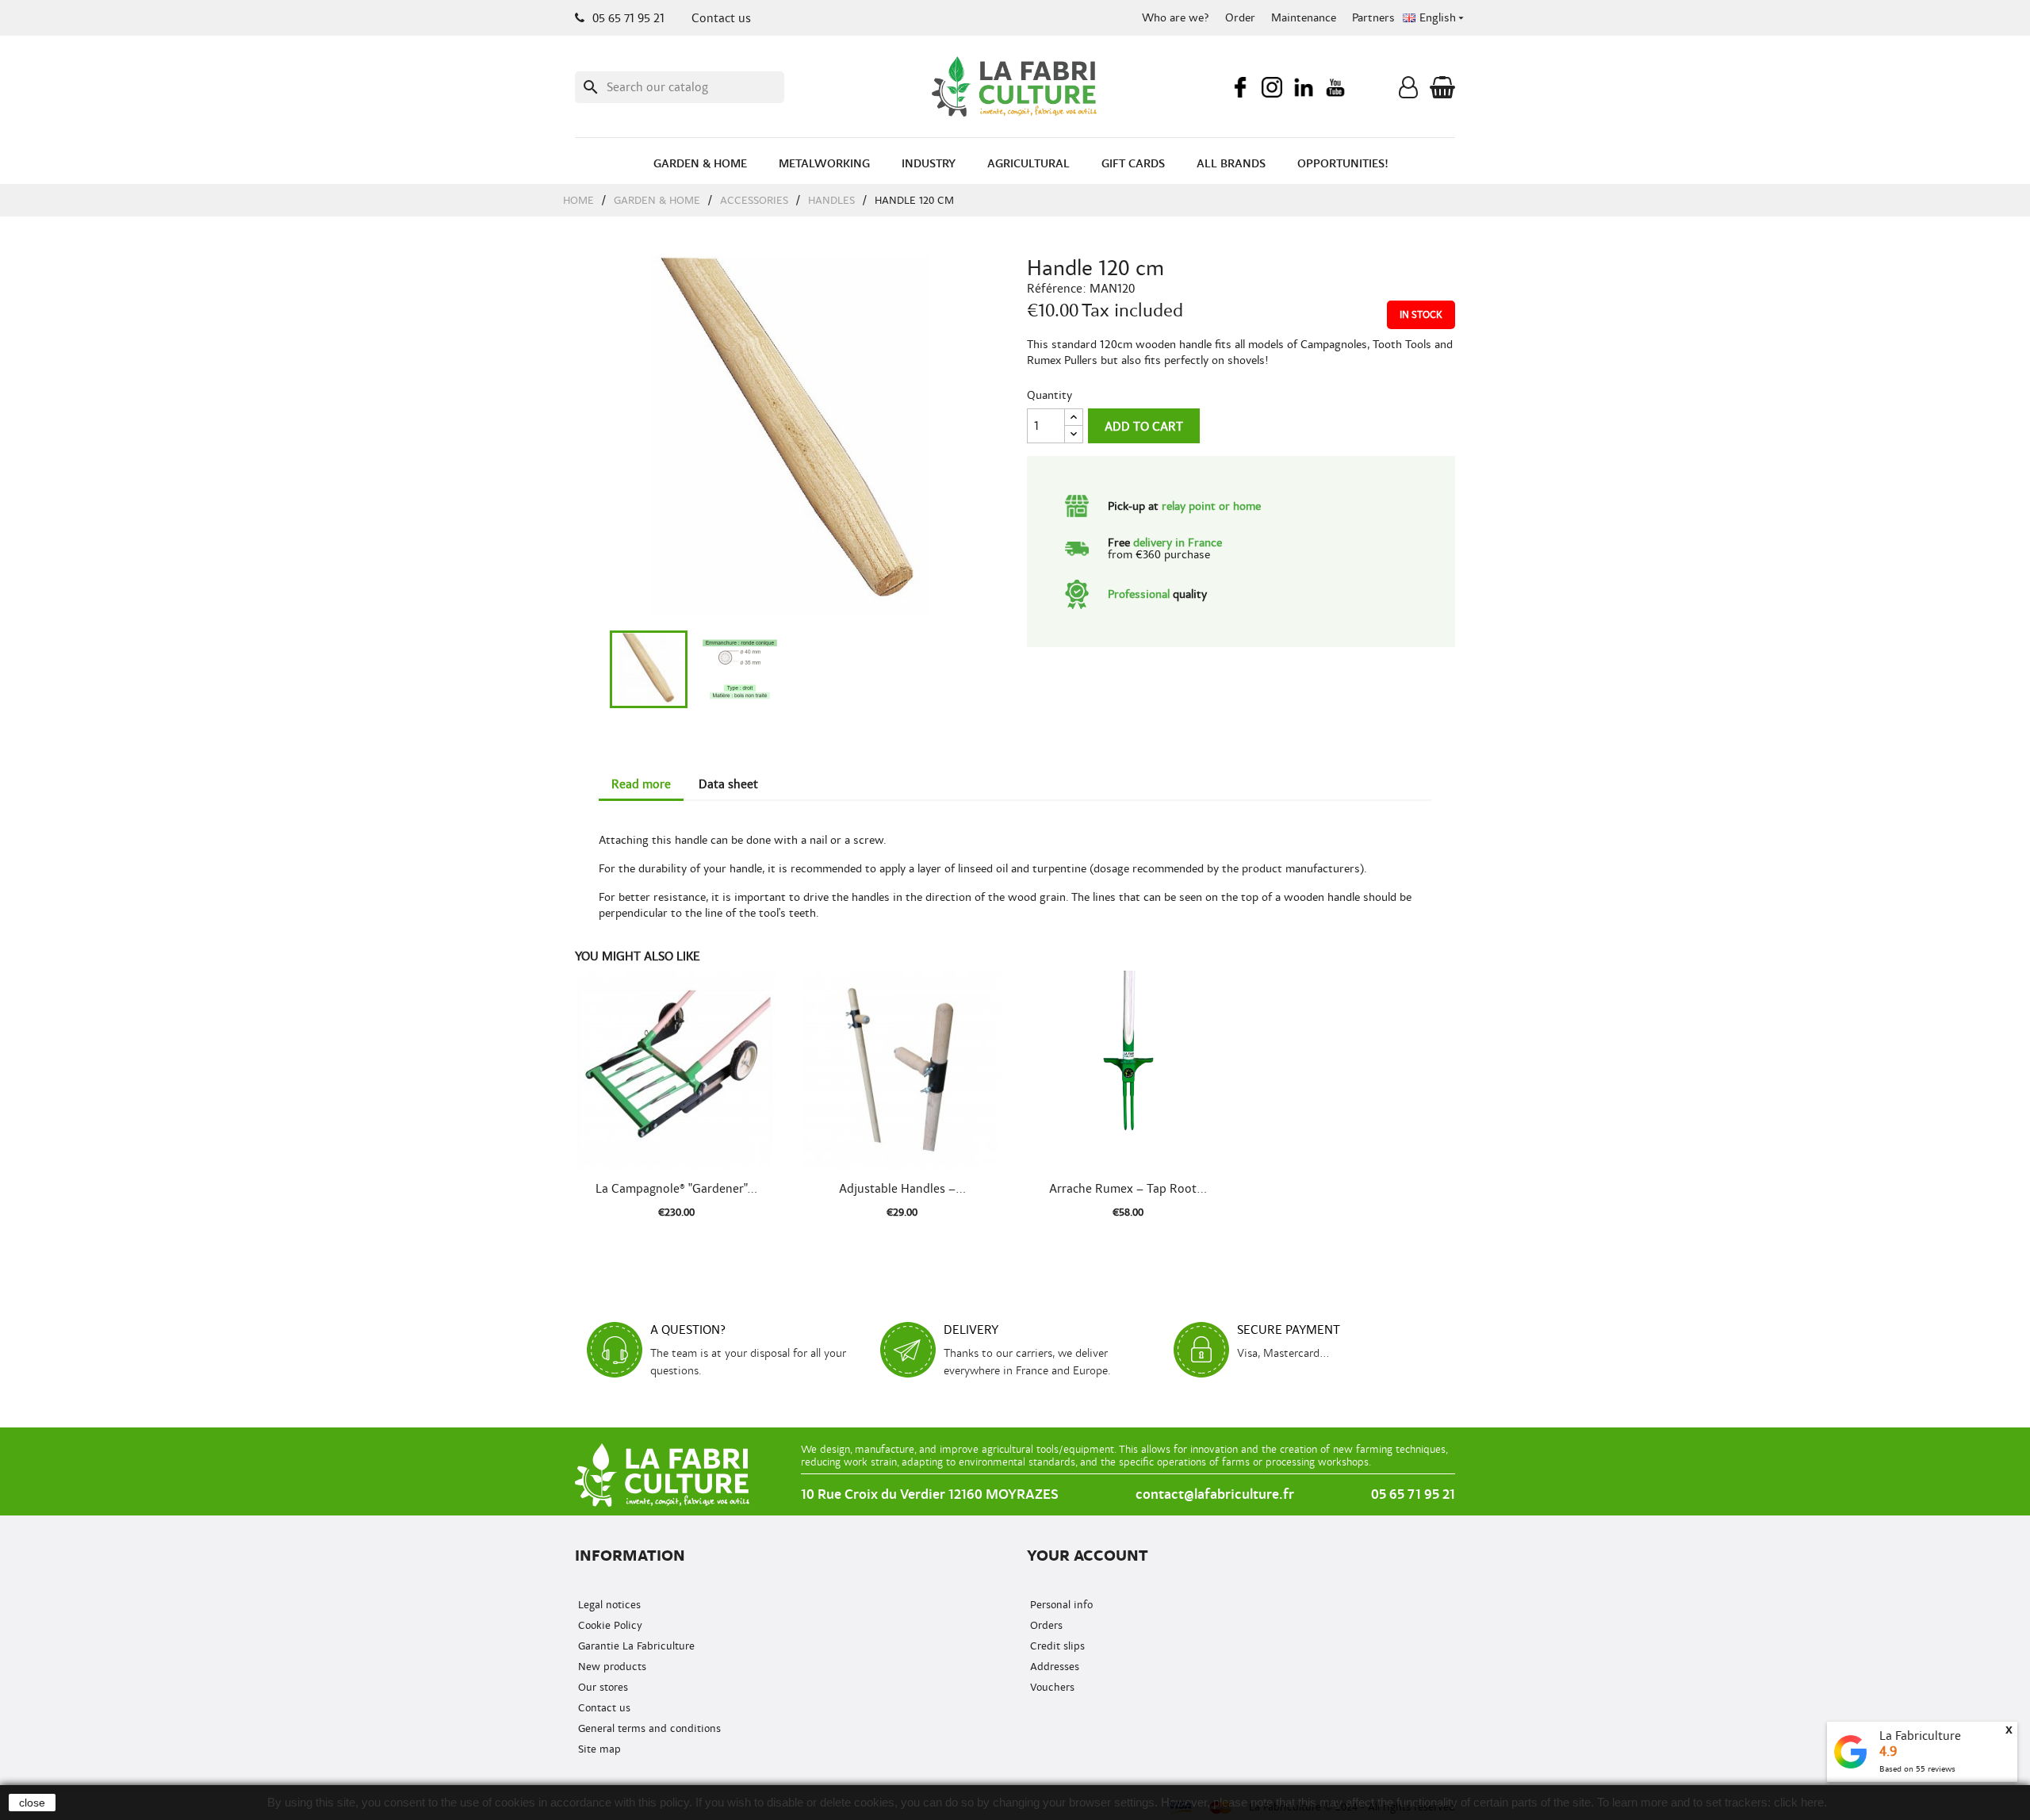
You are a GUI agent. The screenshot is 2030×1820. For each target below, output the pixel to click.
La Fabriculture (1920, 1736)
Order (1240, 18)
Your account (1088, 1556)
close (32, 1803)
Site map (598, 1749)
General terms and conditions (648, 1728)
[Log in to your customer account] (1408, 91)
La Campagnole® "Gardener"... (676, 1189)
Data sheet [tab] (728, 784)
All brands (1231, 164)
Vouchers (1051, 1687)
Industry (929, 164)
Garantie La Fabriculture (635, 1646)
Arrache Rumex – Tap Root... (1128, 1189)
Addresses (1053, 1667)
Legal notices (608, 1605)
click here (1799, 1802)
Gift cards (1133, 164)
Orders (1045, 1625)
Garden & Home (700, 164)
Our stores (601, 1687)
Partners (1373, 18)
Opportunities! (1343, 164)
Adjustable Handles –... (902, 1189)
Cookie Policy (609, 1625)
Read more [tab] (641, 784)
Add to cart (1144, 427)
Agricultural (1028, 164)
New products (611, 1667)
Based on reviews (1917, 1769)
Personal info (1060, 1605)
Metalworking (824, 164)
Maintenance (1304, 18)
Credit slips (1056, 1646)
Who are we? (1176, 18)
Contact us (721, 18)
